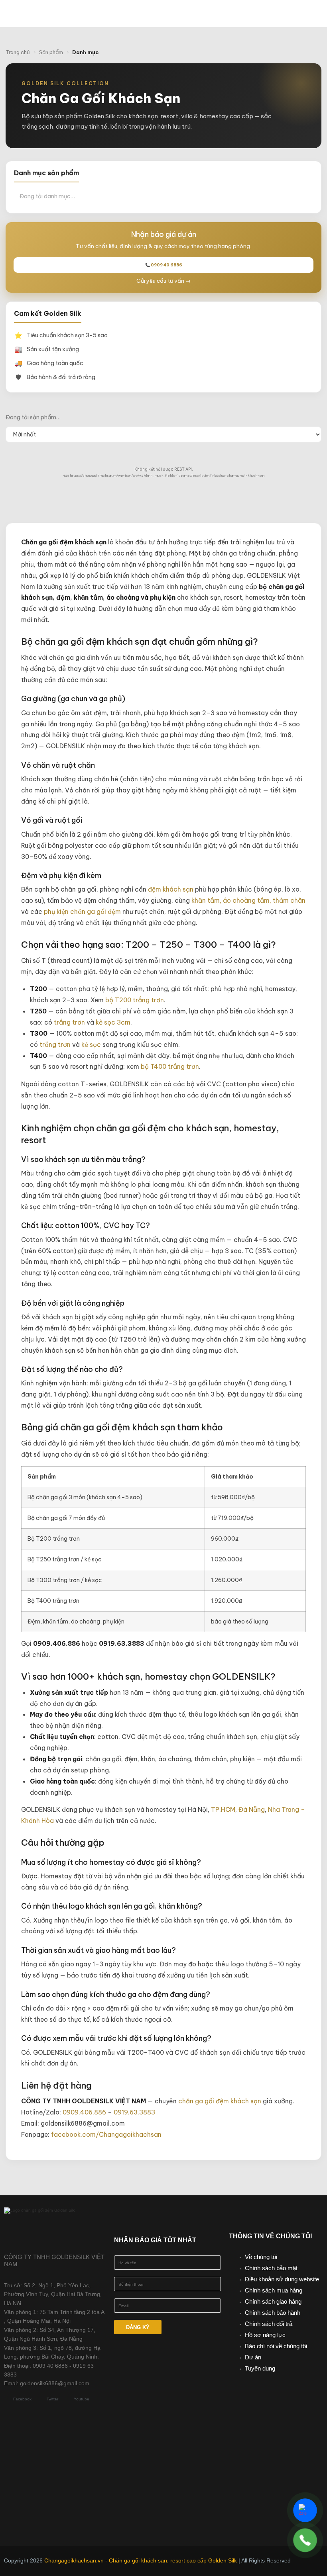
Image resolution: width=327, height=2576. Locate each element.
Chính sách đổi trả (269, 2324)
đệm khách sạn (171, 889)
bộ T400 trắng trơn (170, 1066)
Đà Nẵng (252, 1809)
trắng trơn (69, 1022)
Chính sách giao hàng (273, 2301)
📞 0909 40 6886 (164, 265)
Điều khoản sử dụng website (282, 2279)
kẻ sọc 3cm (113, 1022)
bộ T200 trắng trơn (135, 1000)
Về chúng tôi (261, 2257)
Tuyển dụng (260, 2368)
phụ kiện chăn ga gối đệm (82, 911)
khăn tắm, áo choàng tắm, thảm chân (248, 900)
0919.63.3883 (134, 2112)
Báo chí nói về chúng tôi (276, 2346)
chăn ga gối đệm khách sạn (220, 2101)
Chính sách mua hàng (274, 2290)
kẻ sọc (91, 1044)
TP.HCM (223, 1809)
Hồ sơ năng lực (265, 2335)
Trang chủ (18, 52)
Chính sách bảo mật (271, 2268)
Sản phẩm (51, 52)
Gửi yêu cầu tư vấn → (164, 281)
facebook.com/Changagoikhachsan (106, 2134)
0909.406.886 (84, 2112)
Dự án (253, 2357)
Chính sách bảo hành (273, 2313)
